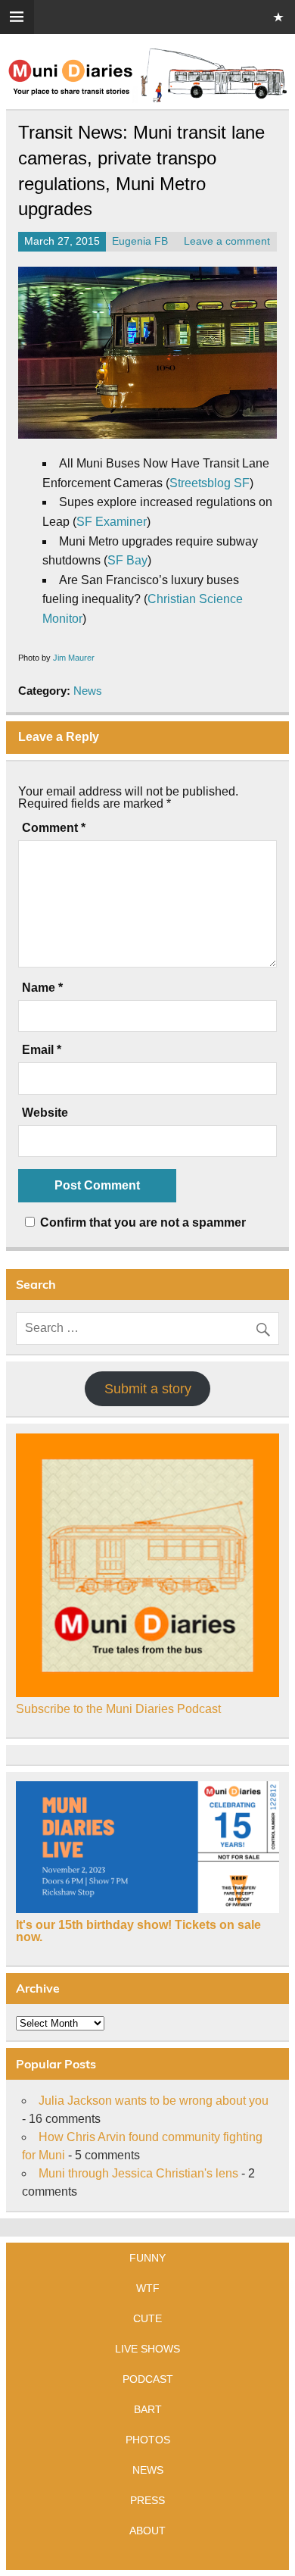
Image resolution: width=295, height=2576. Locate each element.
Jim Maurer (74, 658)
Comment (54, 828)
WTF (148, 2288)
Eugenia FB (140, 241)
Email (42, 1050)
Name (42, 988)
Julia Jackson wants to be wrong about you (154, 2101)
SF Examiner (112, 522)
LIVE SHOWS (147, 2349)
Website (45, 1113)
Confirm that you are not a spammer (141, 1222)
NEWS (148, 2470)
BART (148, 2409)
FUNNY (147, 2258)
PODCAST (148, 2379)
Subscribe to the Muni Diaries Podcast (118, 1709)
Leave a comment (227, 241)
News (88, 691)
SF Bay (127, 560)
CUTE (147, 2318)
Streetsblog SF (210, 483)
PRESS (147, 2500)
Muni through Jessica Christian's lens (138, 2173)
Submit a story (148, 1389)
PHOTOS (148, 2440)
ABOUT (147, 2531)
